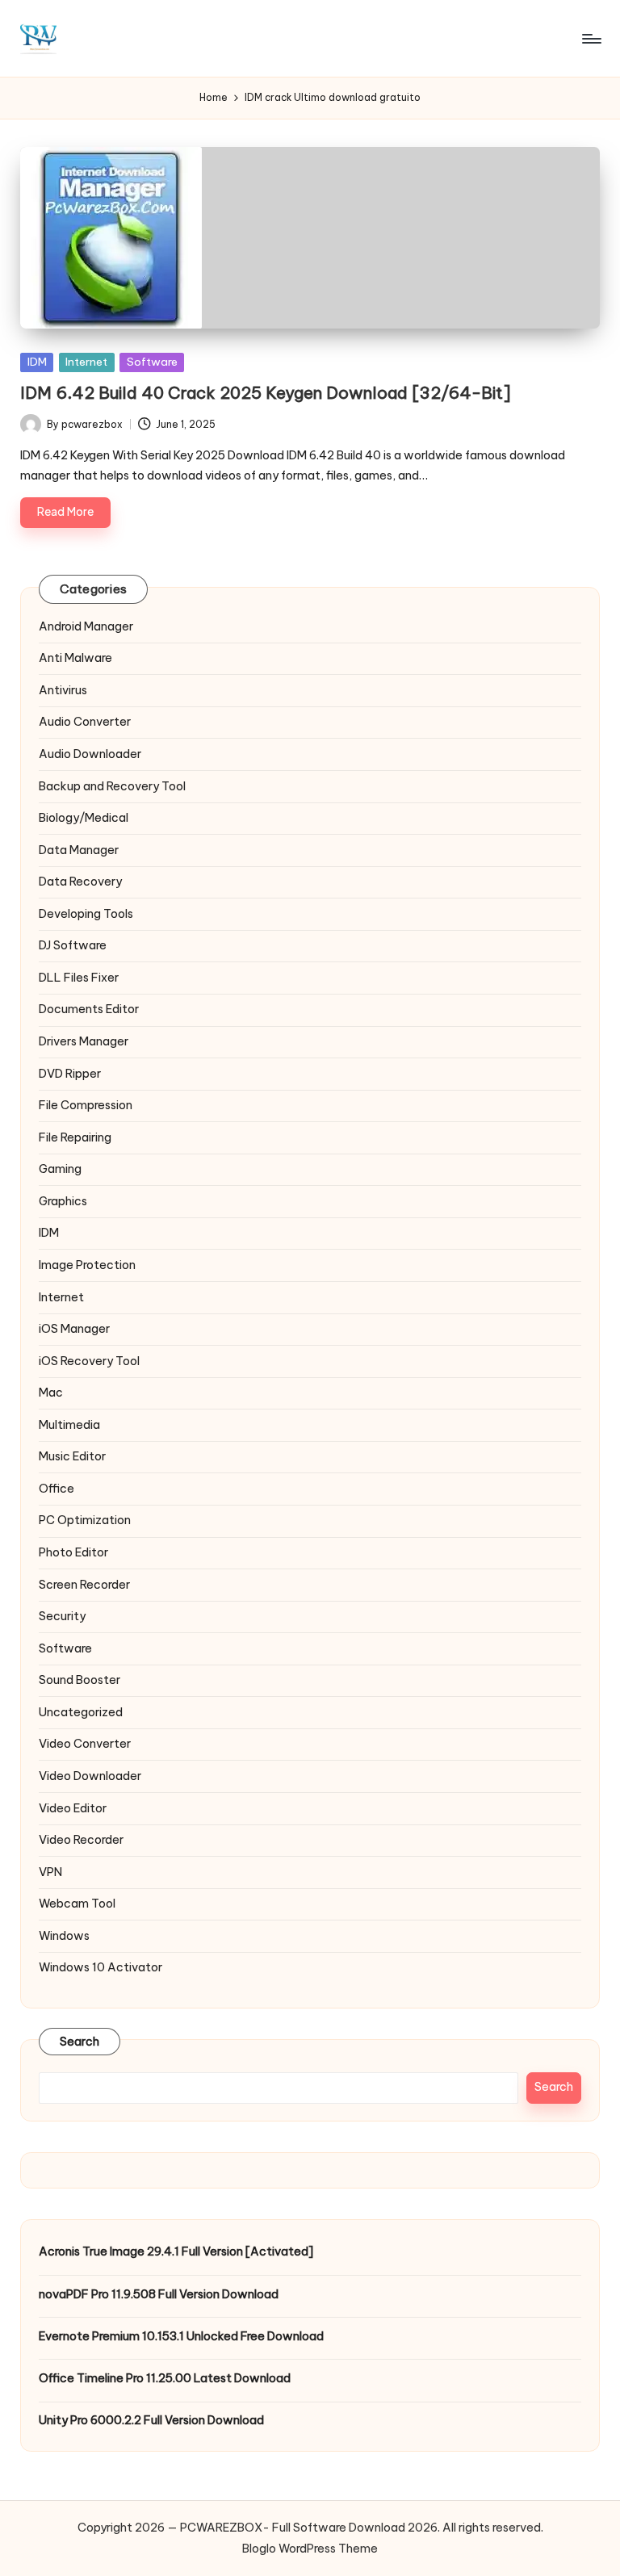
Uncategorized (81, 1712)
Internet (86, 362)
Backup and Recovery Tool (112, 786)
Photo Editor (73, 1552)
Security (62, 1616)
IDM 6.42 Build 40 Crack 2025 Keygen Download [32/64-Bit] (266, 393)
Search (80, 2042)
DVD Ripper (70, 1074)
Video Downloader (90, 1776)
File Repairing (75, 1137)
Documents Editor (89, 1009)
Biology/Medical (84, 818)
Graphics (63, 1201)
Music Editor (72, 1456)
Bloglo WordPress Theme (310, 2549)
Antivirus (63, 690)
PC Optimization (85, 1520)
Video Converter (85, 1744)
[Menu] (591, 39)
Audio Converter (85, 722)
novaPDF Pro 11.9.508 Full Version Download (159, 2294)
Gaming (60, 1169)
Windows (64, 1936)
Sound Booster (80, 1680)
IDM (37, 362)
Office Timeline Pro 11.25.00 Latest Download (165, 2378)
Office (57, 1489)
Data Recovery (80, 882)
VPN (50, 1872)
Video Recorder (81, 1840)
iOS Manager (74, 1329)
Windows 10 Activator (101, 1967)
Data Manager (79, 850)
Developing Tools (86, 914)
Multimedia (69, 1425)
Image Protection (87, 1265)
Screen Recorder (84, 1585)
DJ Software (73, 945)
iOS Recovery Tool (89, 1361)
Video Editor (73, 1808)
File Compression (86, 1105)
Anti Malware (75, 658)
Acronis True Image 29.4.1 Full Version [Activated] (176, 2251)
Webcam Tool (77, 1904)
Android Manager (86, 626)
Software (152, 362)
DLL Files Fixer (79, 978)
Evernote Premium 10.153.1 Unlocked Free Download (181, 2336)
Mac (51, 1393)
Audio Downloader (90, 754)
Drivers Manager (84, 1041)
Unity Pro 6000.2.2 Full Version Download (151, 2420)
